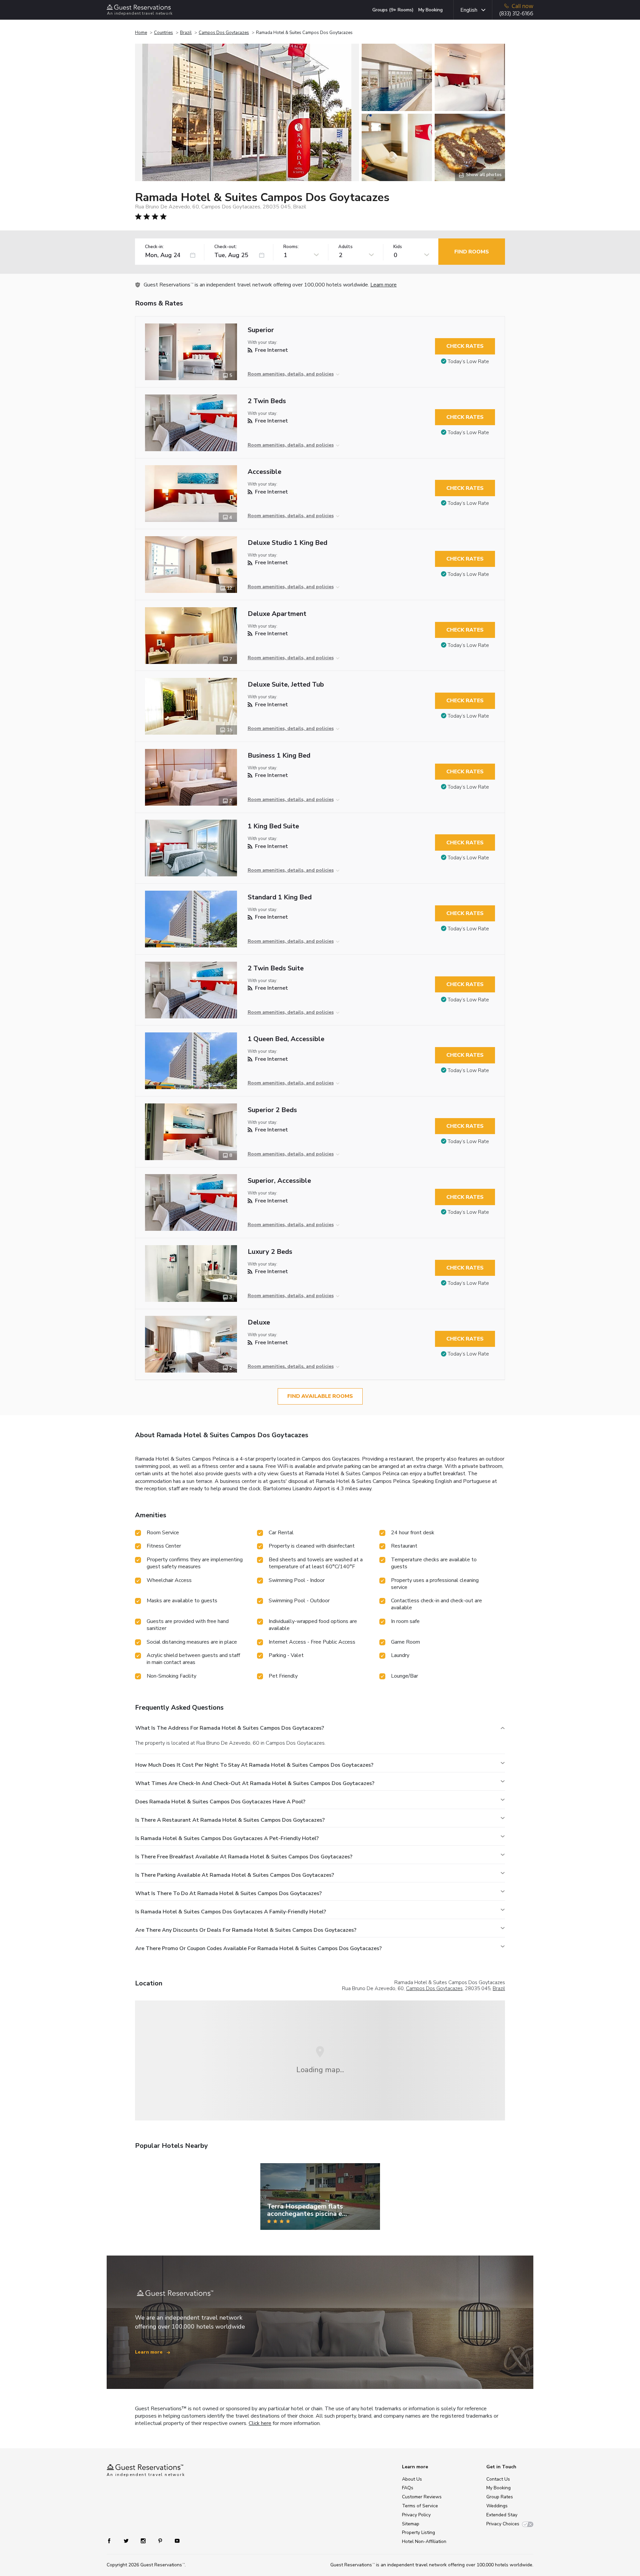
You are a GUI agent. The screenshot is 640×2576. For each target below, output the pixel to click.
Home (141, 33)
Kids (398, 247)
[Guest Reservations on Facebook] (112, 2540)
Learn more (383, 285)
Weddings (497, 2506)
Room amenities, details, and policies (291, 374)
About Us (412, 2479)
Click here (260, 2423)
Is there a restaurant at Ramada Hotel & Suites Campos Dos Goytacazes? (230, 1820)
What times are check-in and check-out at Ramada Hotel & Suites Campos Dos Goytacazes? (255, 1783)
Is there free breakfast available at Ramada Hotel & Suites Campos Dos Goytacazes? (244, 1857)
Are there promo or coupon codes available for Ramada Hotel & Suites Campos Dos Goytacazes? (258, 1948)
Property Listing (418, 2532)
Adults (345, 247)
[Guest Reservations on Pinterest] (161, 2540)
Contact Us (498, 2479)
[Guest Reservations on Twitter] (127, 2540)
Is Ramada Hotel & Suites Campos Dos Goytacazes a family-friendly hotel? (231, 1912)
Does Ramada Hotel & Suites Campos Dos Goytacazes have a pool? (220, 1802)
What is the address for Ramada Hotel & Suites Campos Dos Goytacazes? (230, 1728)
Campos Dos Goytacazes (224, 33)
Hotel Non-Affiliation (424, 2541)
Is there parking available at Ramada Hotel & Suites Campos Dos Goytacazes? (235, 1875)
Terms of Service (420, 2506)
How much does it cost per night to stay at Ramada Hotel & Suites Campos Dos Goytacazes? (254, 1765)
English (469, 10)
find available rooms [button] (320, 1396)
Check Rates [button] (465, 346)
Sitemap (411, 2524)
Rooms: (291, 247)
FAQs (408, 2488)
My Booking (430, 10)
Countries (163, 33)
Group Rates (500, 2497)
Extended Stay (502, 2515)
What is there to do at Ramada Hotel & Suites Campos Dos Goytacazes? (228, 1893)
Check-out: (226, 247)
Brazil (186, 33)
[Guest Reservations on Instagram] (144, 2540)
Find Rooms (472, 252)
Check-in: (154, 247)
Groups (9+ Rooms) (393, 10)
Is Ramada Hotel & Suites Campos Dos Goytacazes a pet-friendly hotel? (227, 1838)
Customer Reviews (422, 2497)
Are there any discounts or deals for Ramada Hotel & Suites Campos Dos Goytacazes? (246, 1930)
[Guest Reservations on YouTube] (174, 2540)
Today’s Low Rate (468, 361)
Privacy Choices (503, 2524)
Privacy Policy (416, 2515)
